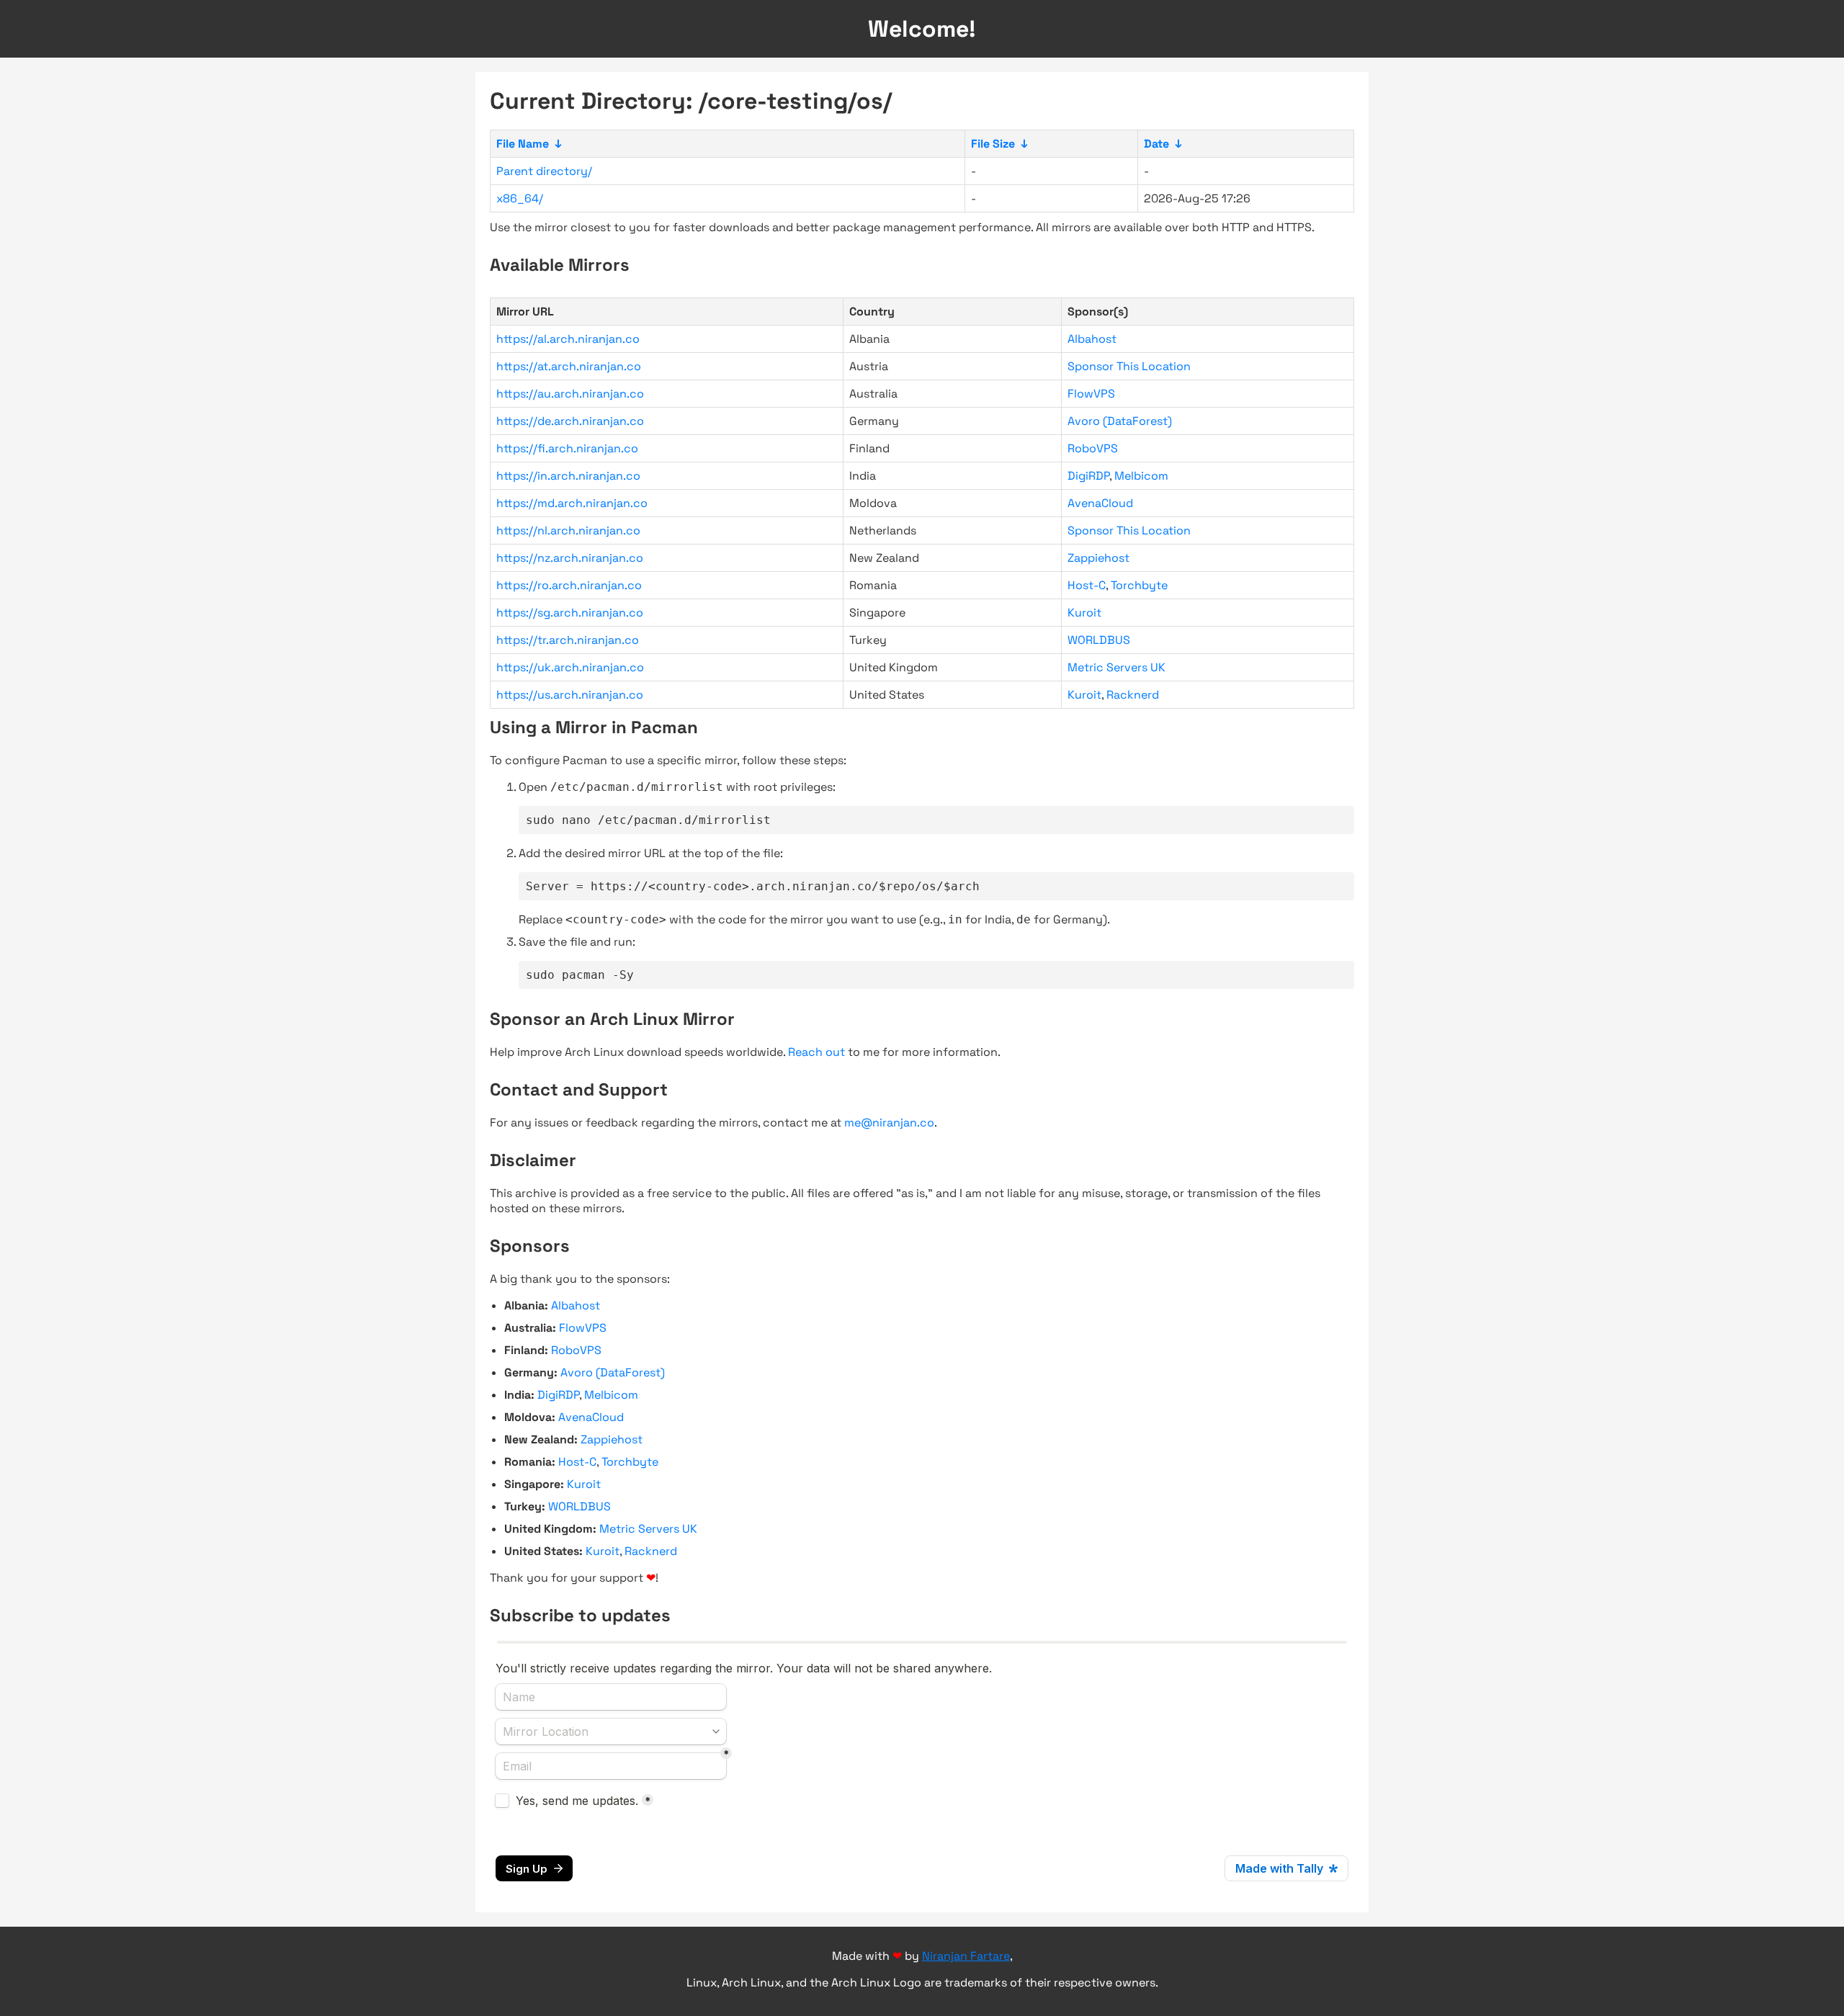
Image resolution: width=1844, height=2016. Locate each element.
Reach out (816, 1052)
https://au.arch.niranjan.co (570, 394)
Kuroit (1084, 613)
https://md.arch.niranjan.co (572, 503)
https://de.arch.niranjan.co (570, 421)
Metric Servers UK (1116, 667)
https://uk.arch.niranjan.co (570, 667)
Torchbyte (1139, 585)
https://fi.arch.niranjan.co (567, 448)
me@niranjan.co (889, 1123)
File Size (993, 144)
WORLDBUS (1099, 640)
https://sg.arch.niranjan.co (570, 613)
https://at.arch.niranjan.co (569, 366)
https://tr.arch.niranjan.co (568, 640)
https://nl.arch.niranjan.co (568, 530)
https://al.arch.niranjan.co (568, 339)
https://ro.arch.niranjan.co (569, 585)
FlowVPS (1091, 394)
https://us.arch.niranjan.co (570, 695)
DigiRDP (1088, 476)
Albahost (1092, 339)
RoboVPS (1093, 448)
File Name (523, 144)
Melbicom (1141, 476)
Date (1156, 144)
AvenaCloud (1100, 503)
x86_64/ (520, 198)
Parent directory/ (544, 171)
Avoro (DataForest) (1120, 421)
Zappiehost (1098, 558)
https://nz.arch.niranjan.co (570, 558)
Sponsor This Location (1129, 366)
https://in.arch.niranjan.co (568, 476)
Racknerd (1133, 695)
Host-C (1087, 585)
